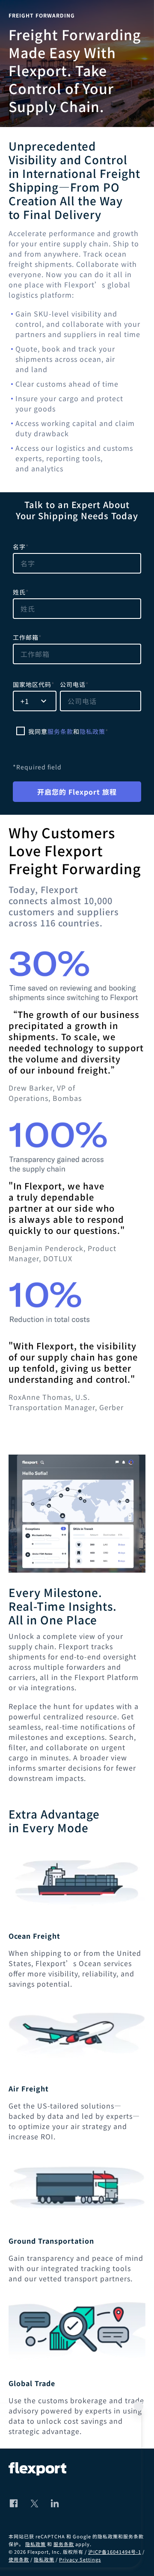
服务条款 (60, 731)
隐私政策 (92, 731)
